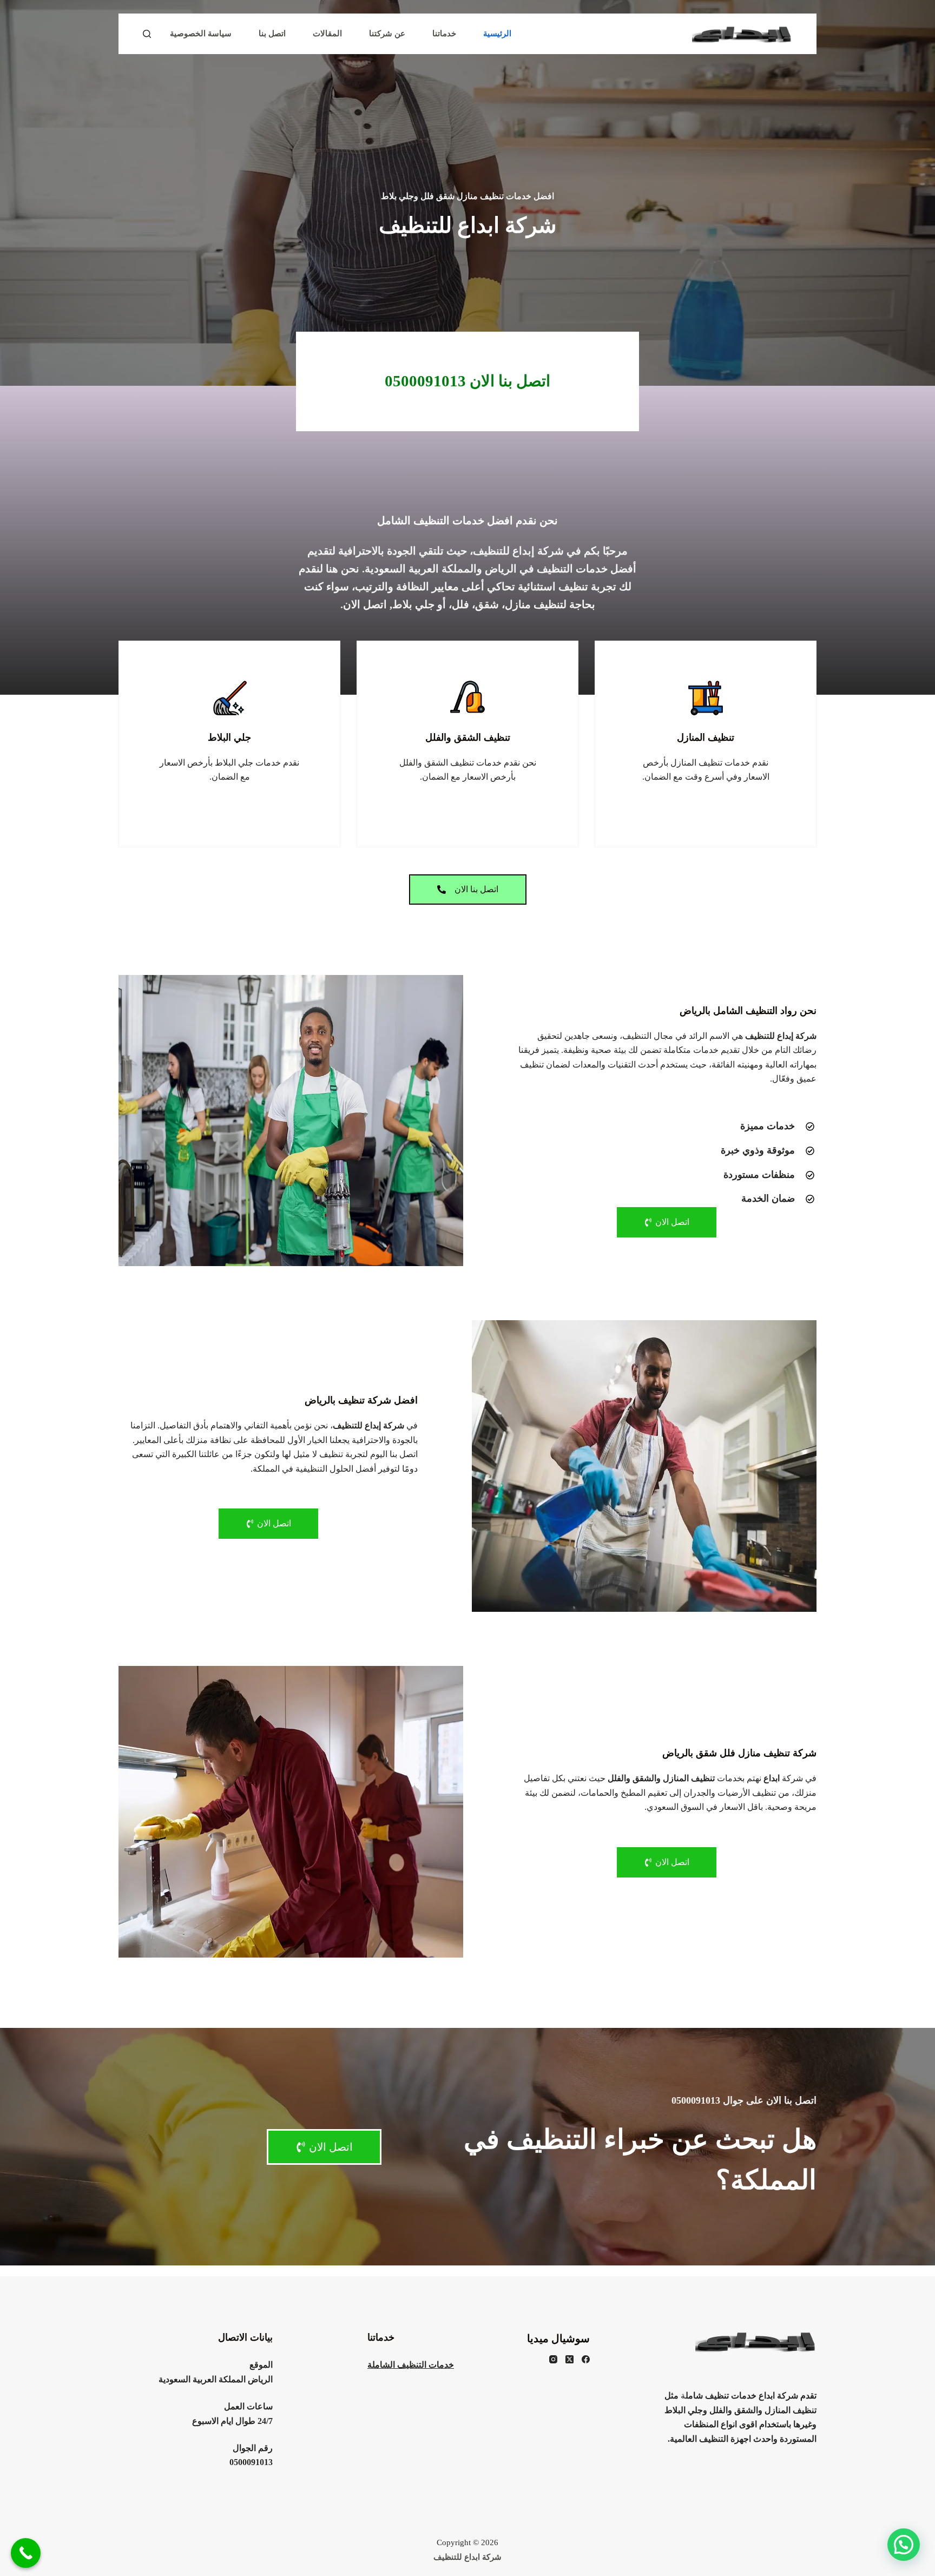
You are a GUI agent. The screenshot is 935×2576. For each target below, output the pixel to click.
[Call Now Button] (26, 2553)
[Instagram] (553, 2359)
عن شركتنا (387, 34)
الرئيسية (497, 34)
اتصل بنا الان (467, 381)
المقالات (327, 34)
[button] (904, 2545)
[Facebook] (586, 2359)
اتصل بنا (272, 34)
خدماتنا (444, 34)
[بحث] (147, 34)
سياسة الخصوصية (201, 34)
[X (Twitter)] (569, 2359)
